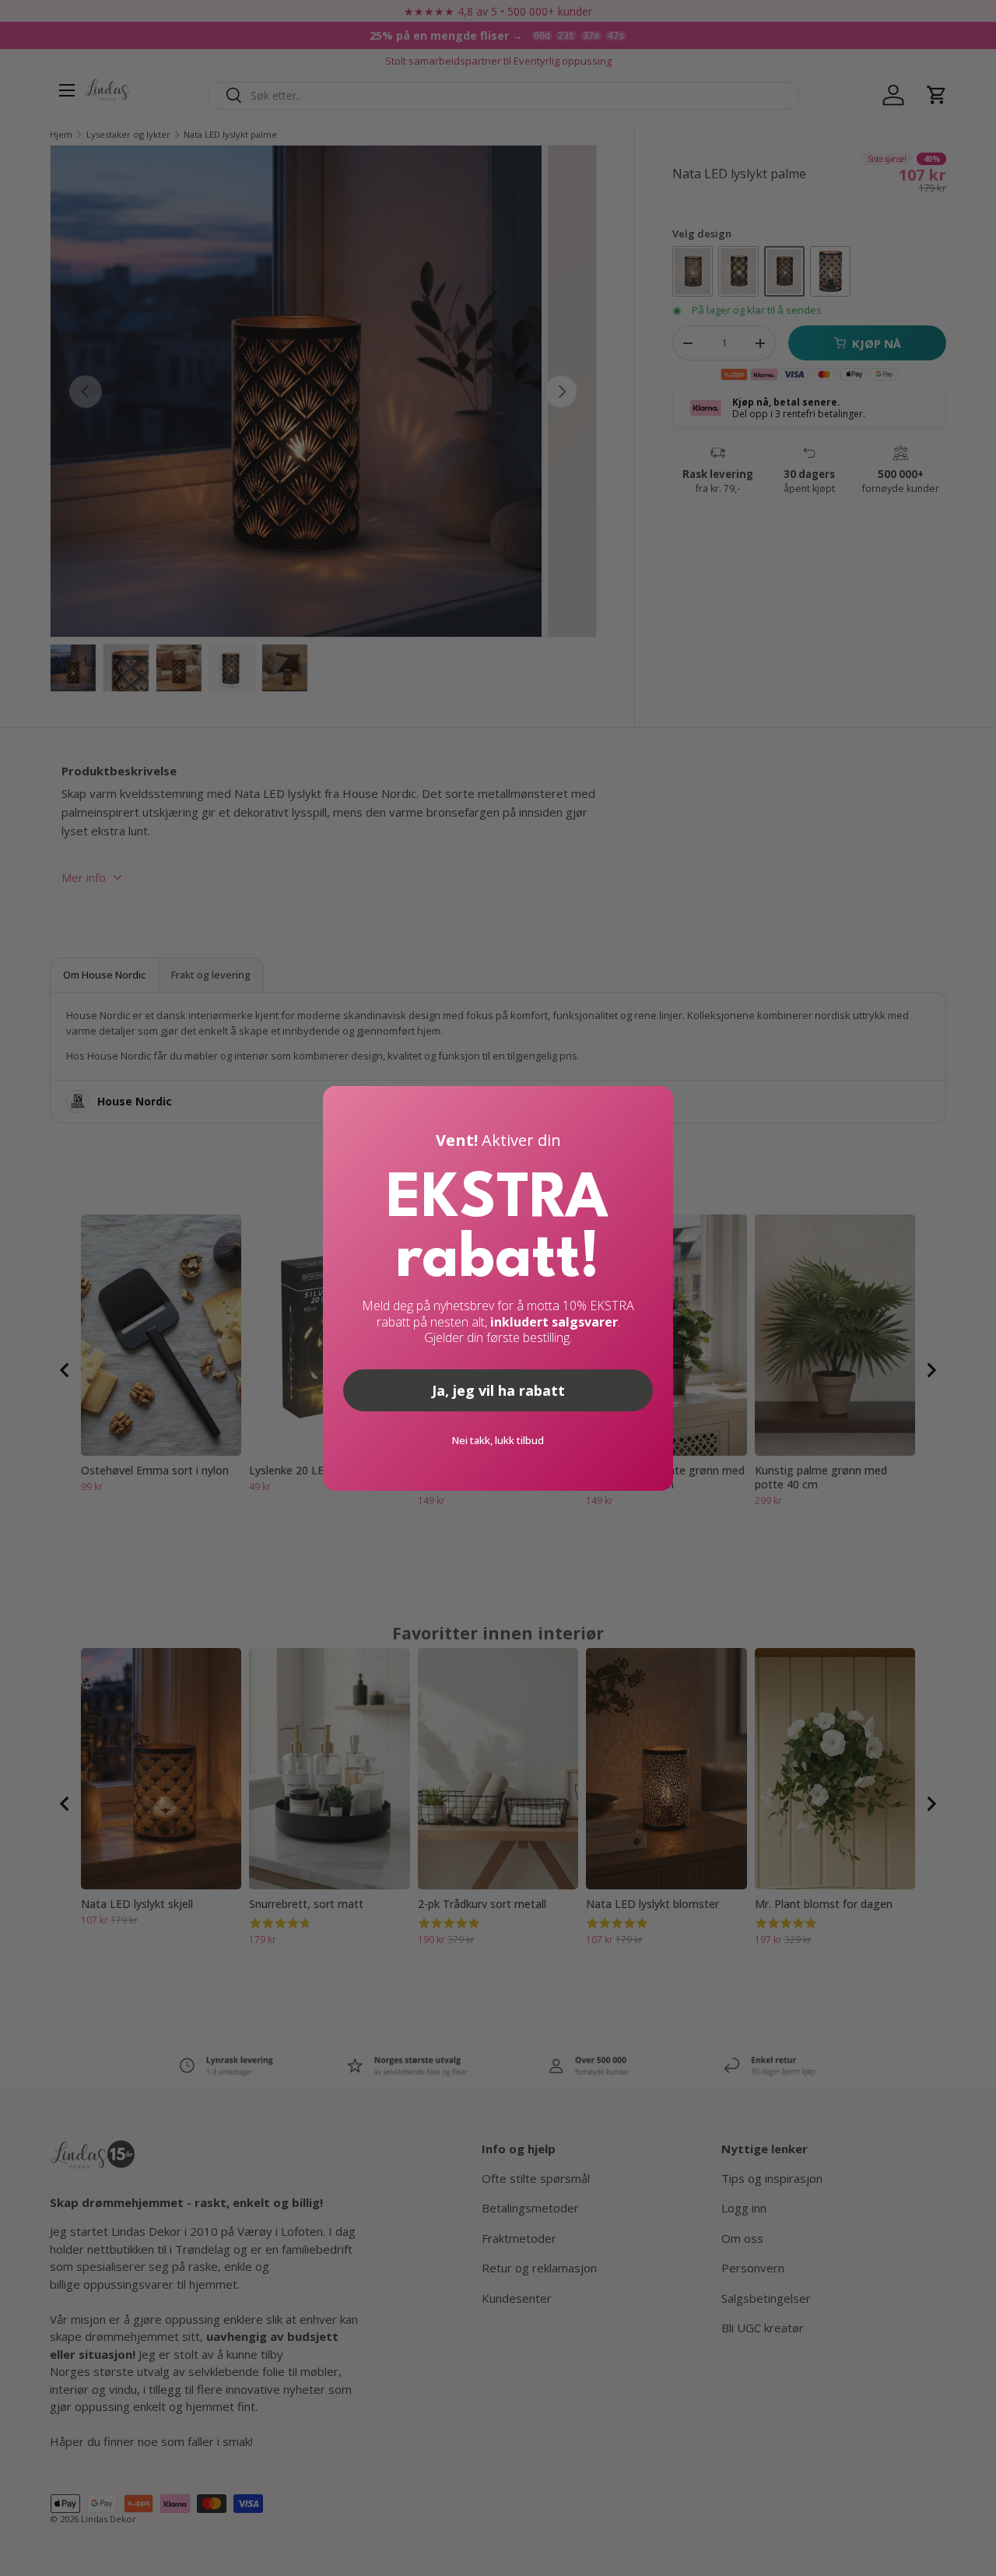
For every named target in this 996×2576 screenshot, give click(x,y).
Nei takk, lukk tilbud (498, 1440)
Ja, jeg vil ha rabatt (498, 1390)
